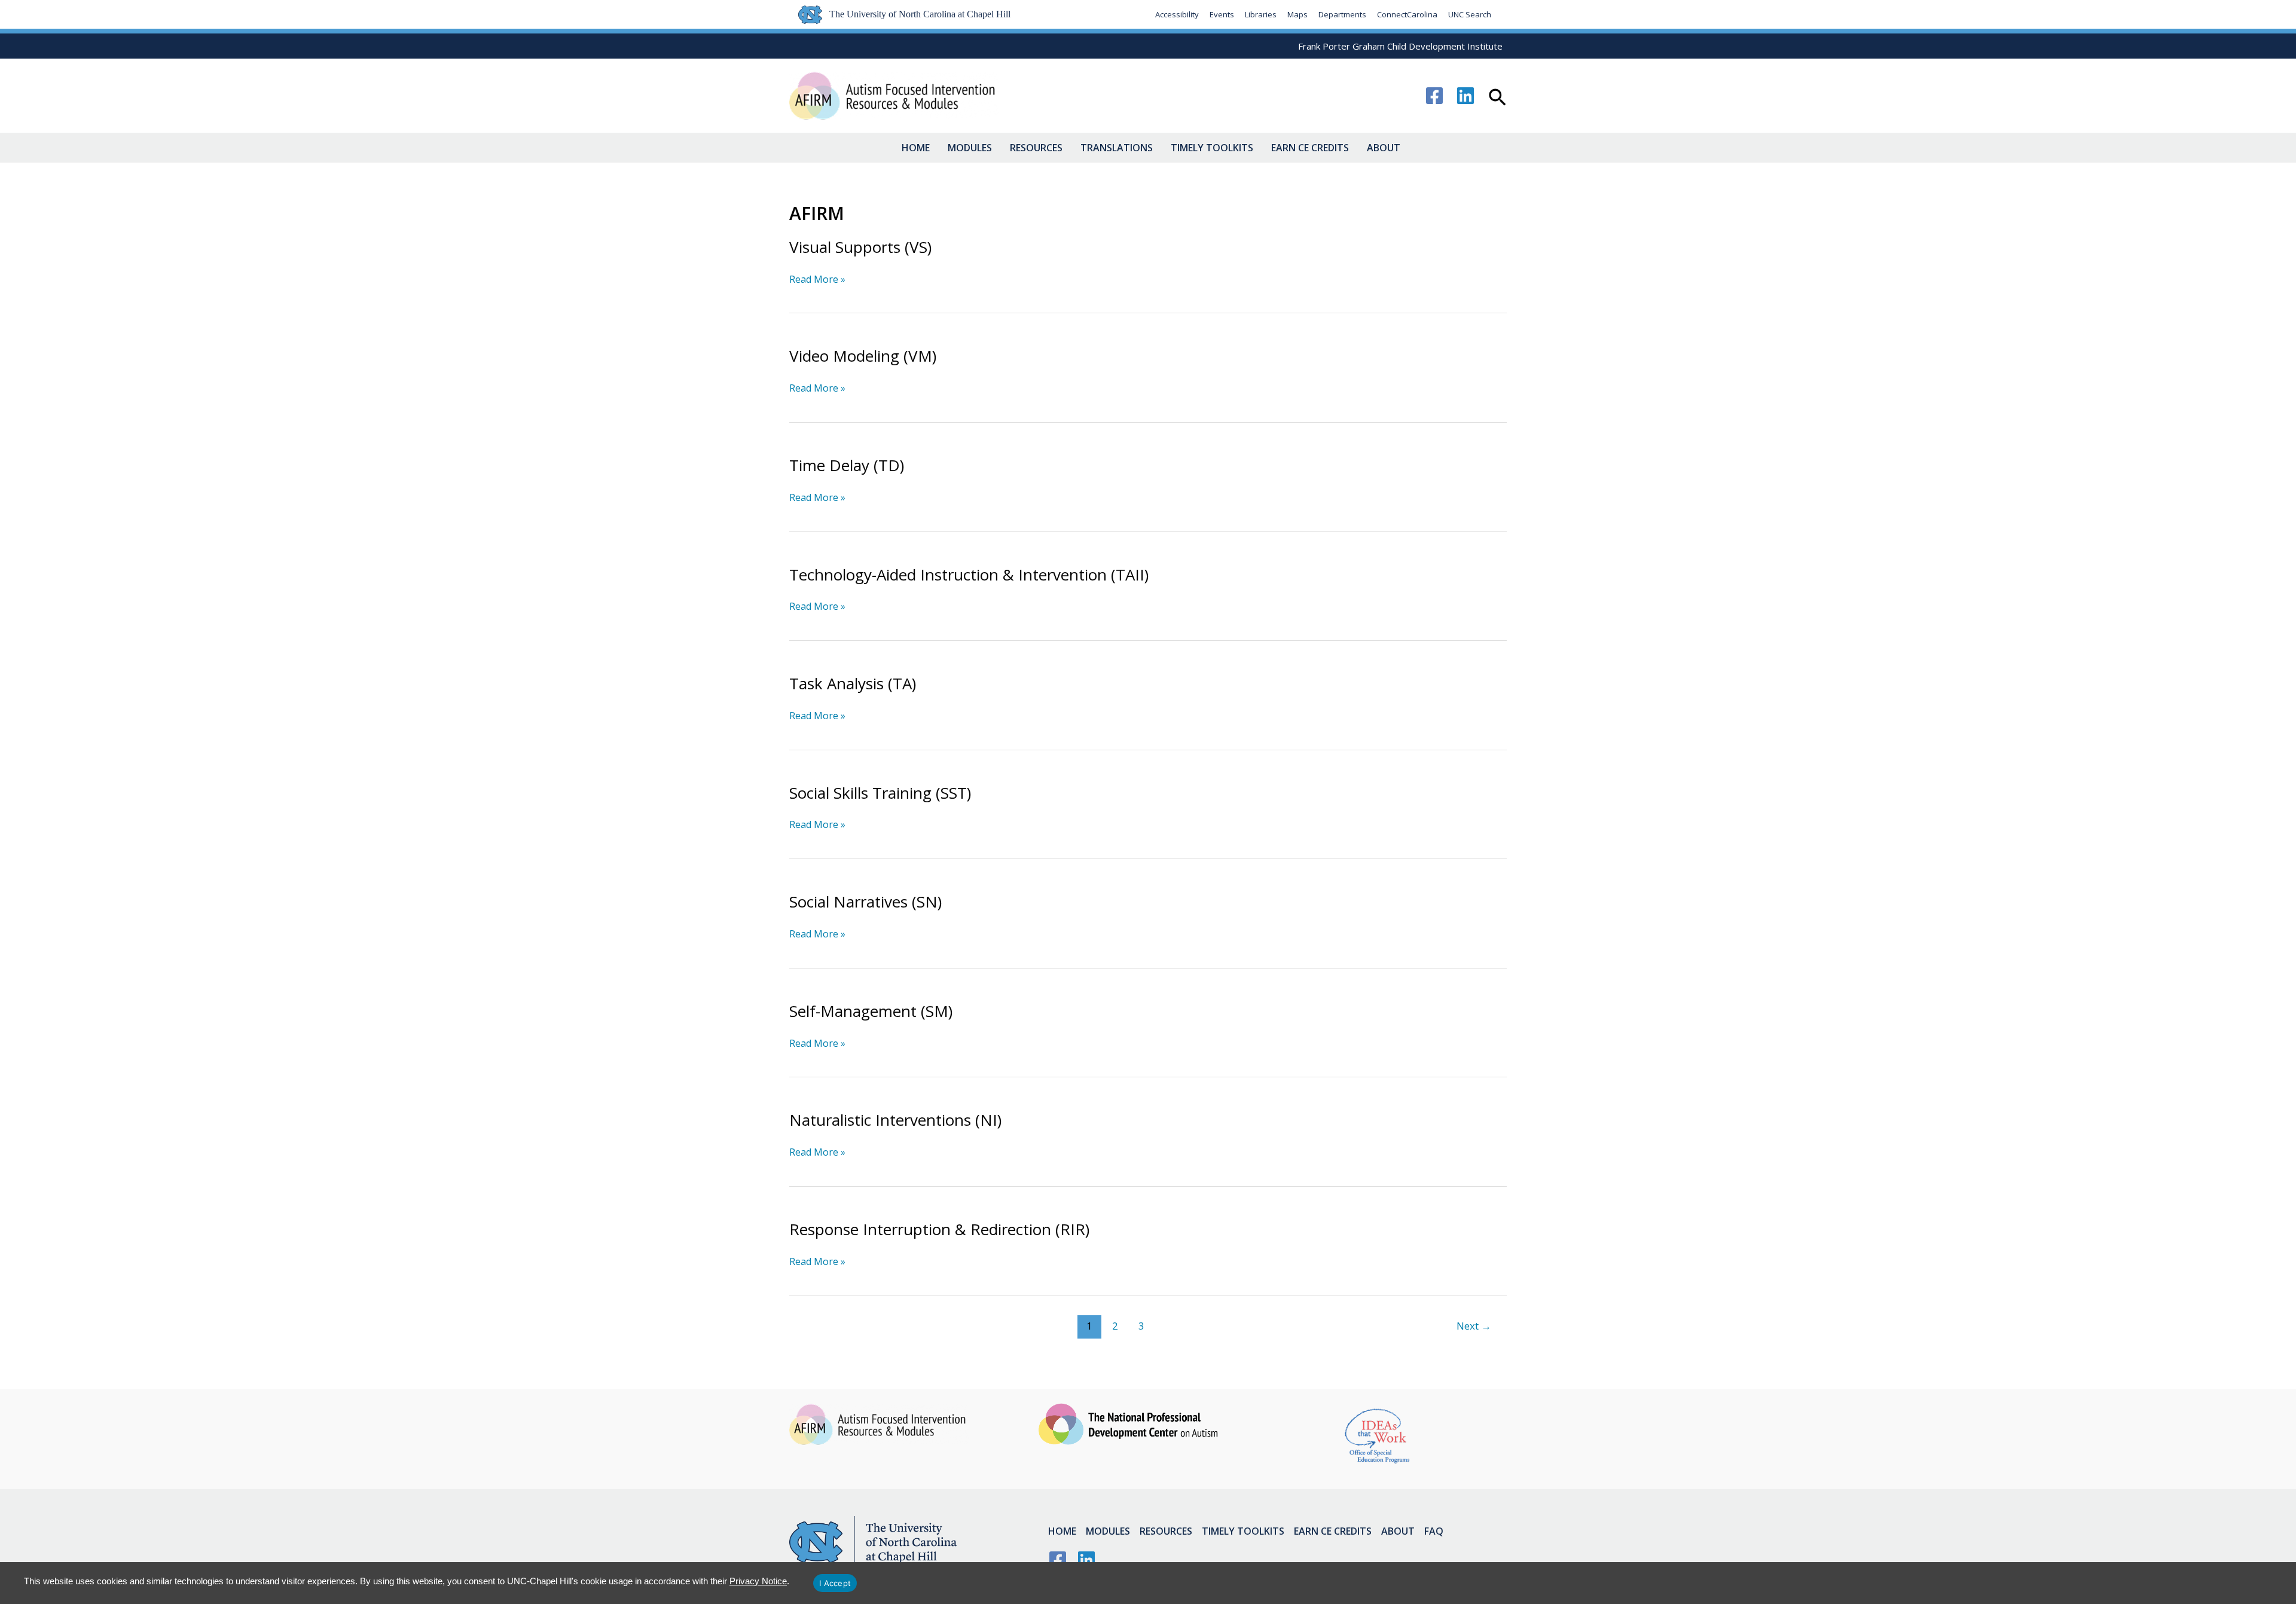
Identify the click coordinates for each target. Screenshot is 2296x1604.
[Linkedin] (1465, 96)
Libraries (1261, 14)
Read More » (817, 279)
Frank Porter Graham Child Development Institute (1400, 46)
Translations (1117, 148)
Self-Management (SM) (871, 1011)
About (1384, 148)
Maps (1297, 14)
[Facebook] (1434, 96)
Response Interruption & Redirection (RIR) (939, 1229)
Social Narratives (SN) (865, 902)
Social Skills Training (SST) (880, 793)
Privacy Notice (758, 1581)
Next (1474, 1326)
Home (916, 148)
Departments (1342, 14)
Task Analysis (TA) (853, 683)
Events (1222, 14)
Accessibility (1177, 14)
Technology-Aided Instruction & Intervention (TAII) (969, 575)
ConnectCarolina (1407, 14)
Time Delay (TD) (847, 465)
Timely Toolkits (1212, 148)
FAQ (1434, 1531)
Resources (1036, 148)
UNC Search (1470, 14)
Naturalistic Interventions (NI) (895, 1120)
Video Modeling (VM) (863, 356)
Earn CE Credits (1310, 148)
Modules (970, 148)
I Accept (835, 1583)
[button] (1497, 99)
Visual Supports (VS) (860, 247)
